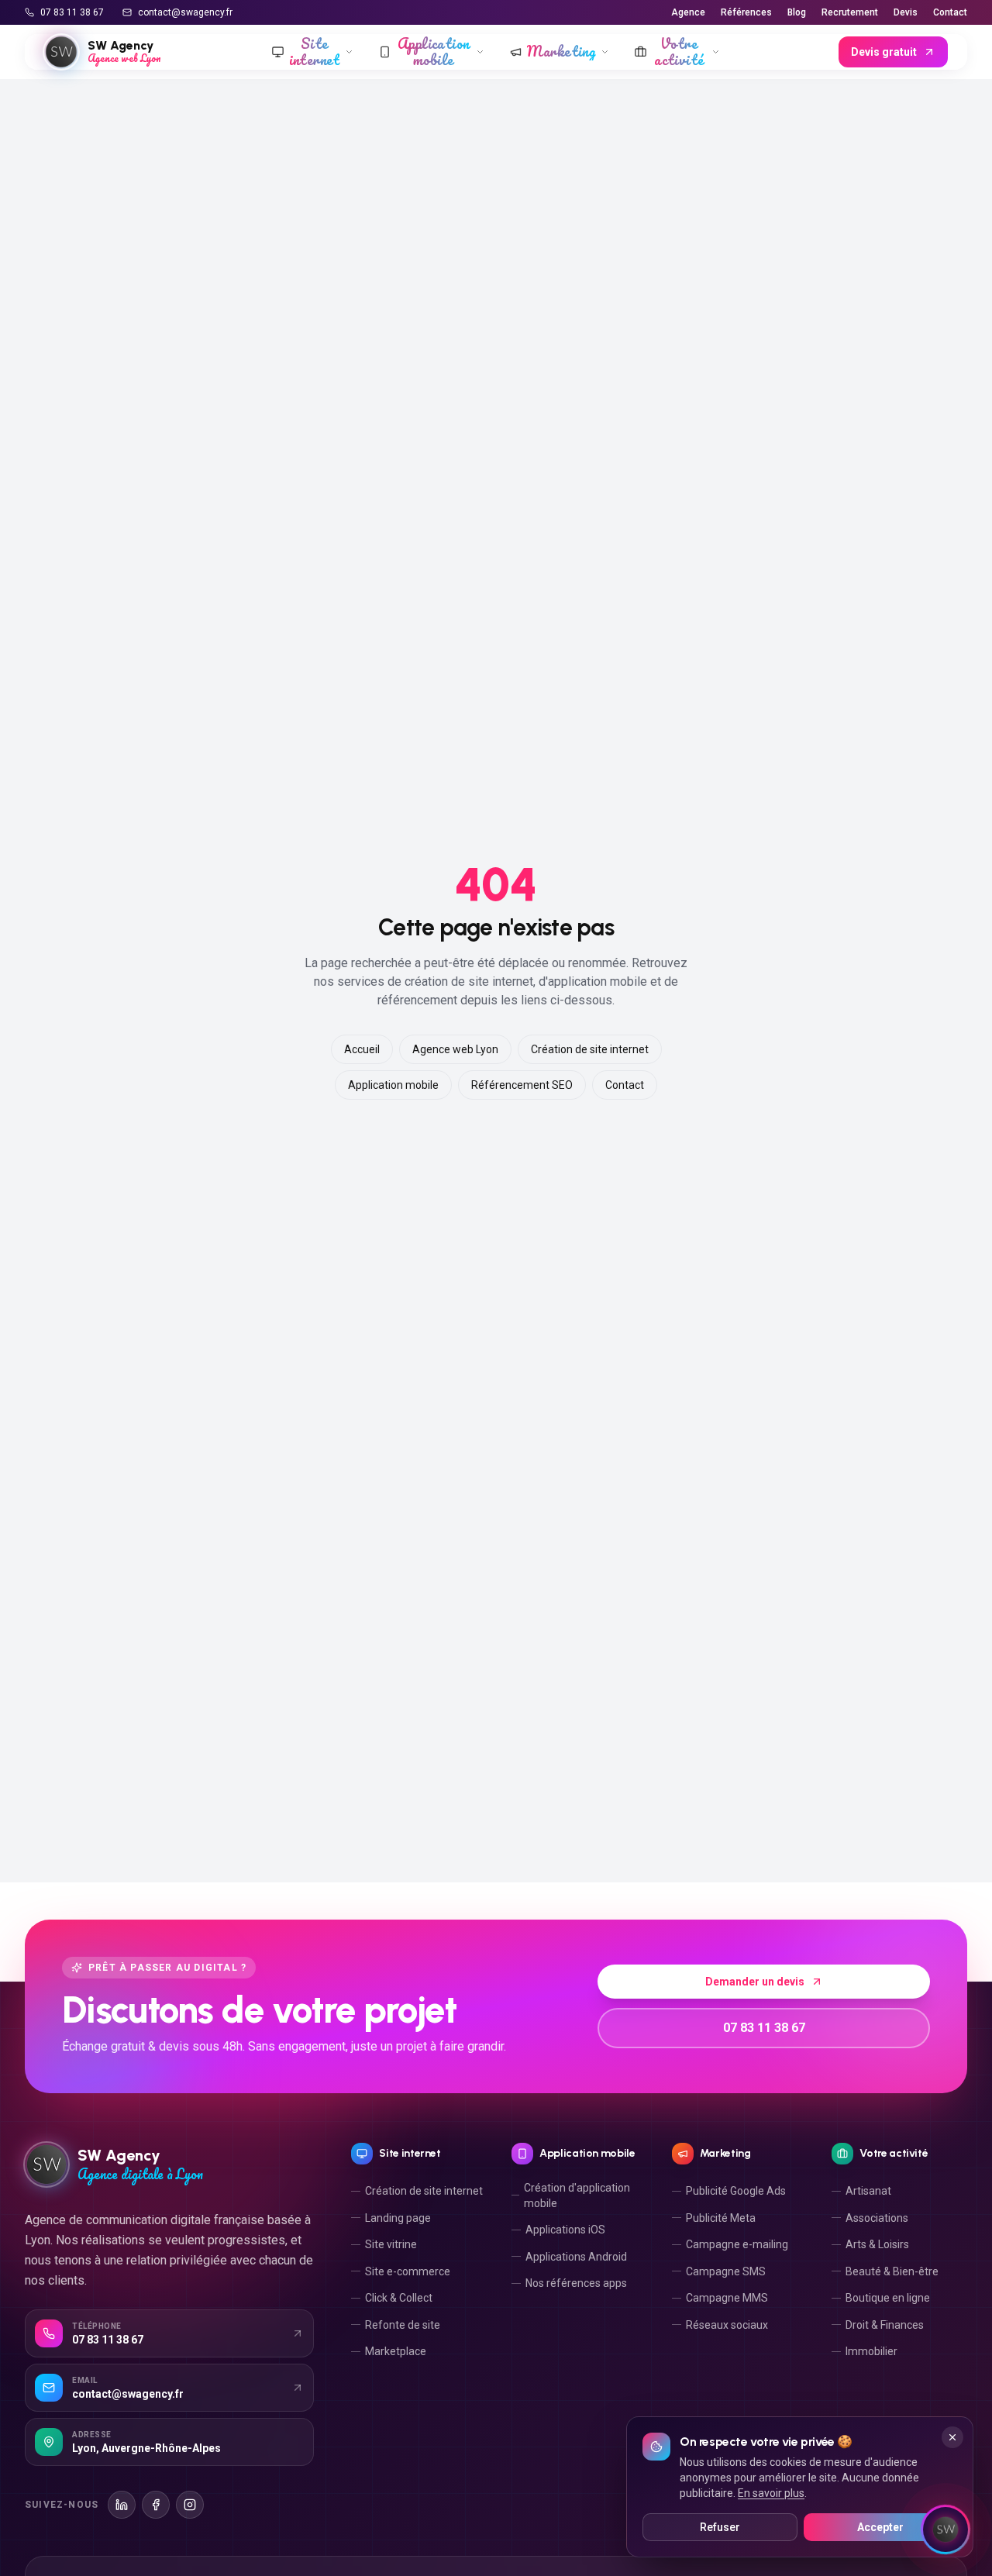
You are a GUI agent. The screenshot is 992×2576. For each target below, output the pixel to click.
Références (746, 12)
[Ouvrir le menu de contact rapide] (945, 2530)
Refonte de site (403, 2325)
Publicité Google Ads (736, 2191)
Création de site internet (590, 1049)
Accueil (362, 1049)
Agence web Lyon (455, 1049)
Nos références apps (576, 2283)
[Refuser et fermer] (952, 2437)
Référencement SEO (522, 1085)
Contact (950, 12)
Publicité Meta (721, 2218)
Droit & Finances (885, 2325)
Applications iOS (565, 2230)
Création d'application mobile (577, 2195)
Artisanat (868, 2191)
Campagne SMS (726, 2271)
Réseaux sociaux (727, 2325)
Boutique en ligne (888, 2298)
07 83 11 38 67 (72, 12)
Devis (906, 12)
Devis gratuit (884, 52)
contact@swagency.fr (185, 12)
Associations (877, 2218)
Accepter (880, 2527)
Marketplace (396, 2351)
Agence (688, 12)
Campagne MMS (727, 2298)
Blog (797, 12)
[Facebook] (156, 2505)
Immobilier (871, 2351)
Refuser (720, 2527)
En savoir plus (771, 2493)
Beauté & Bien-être (892, 2271)
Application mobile (393, 1085)
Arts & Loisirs (877, 2244)
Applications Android (576, 2257)
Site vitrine (391, 2244)
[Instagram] (190, 2505)
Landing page (398, 2218)
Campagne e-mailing (737, 2244)
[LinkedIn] (122, 2505)
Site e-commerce (408, 2271)
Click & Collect (399, 2298)
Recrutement (850, 12)
